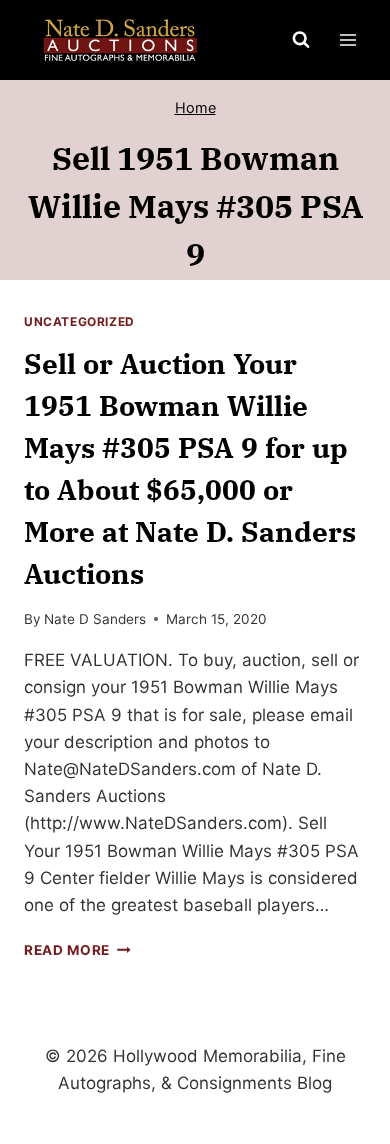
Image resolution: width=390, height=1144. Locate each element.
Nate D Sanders (95, 619)
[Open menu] (347, 39)
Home (195, 107)
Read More (77, 950)
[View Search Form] (301, 40)
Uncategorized (79, 321)
